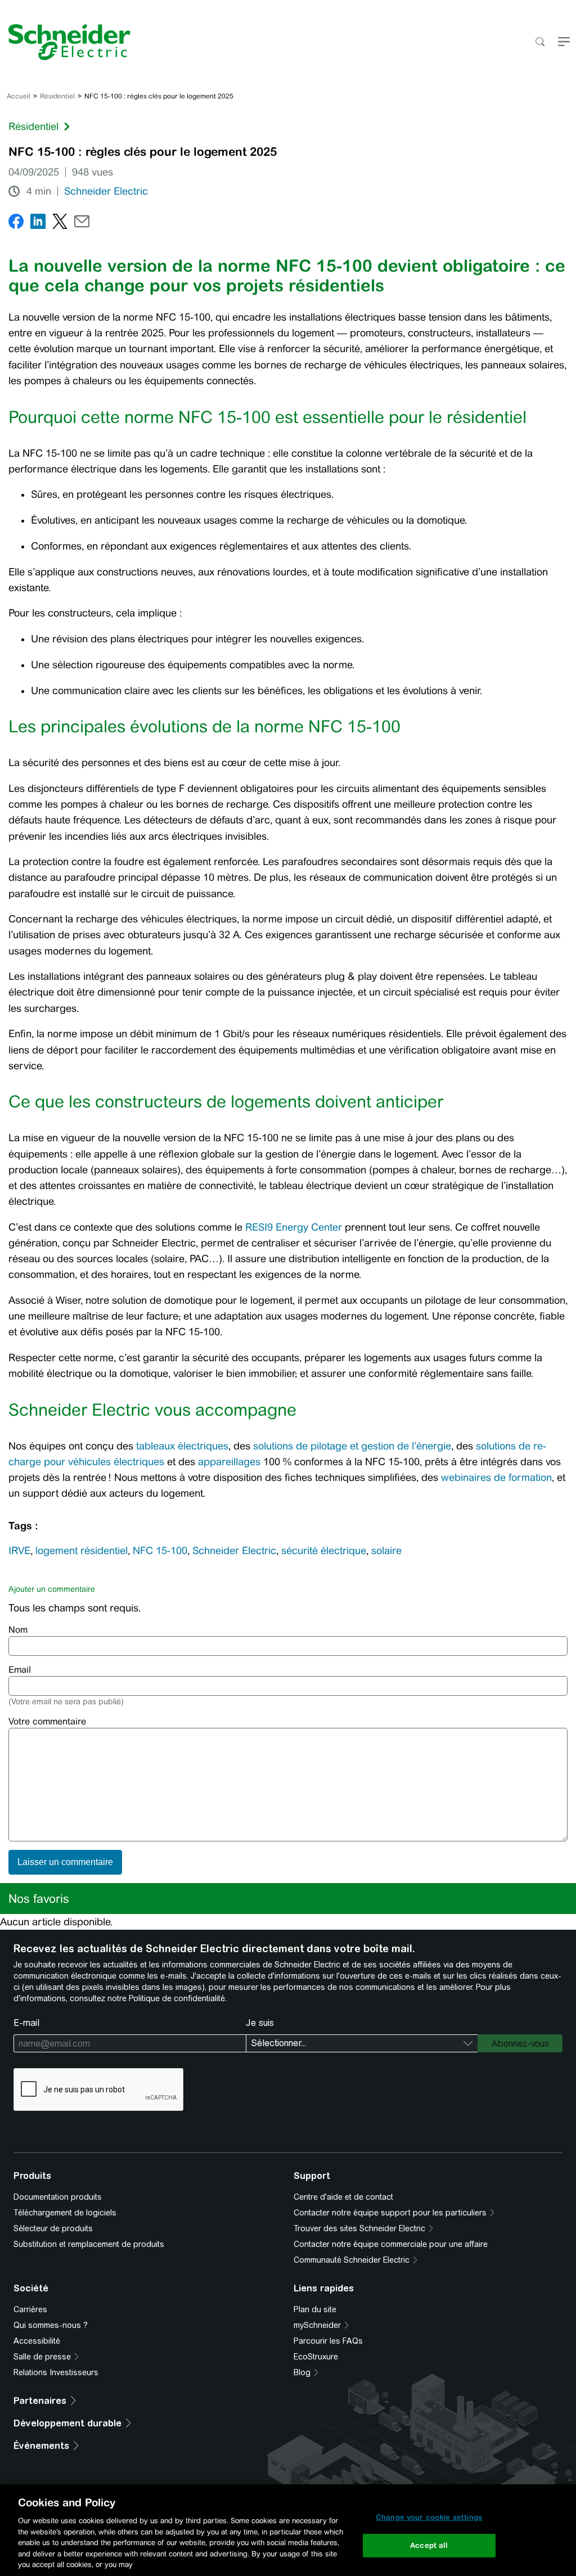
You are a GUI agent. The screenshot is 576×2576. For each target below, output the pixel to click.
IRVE (19, 1551)
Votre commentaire (47, 1721)
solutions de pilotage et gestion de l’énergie (352, 1446)
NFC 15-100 (160, 1551)
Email (20, 1670)
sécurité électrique (324, 1551)
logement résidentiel (82, 1551)
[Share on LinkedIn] (38, 224)
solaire (386, 1551)
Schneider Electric (106, 191)
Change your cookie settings (429, 2517)
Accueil (19, 96)
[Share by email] (82, 224)
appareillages (229, 1462)
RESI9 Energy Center (294, 1227)
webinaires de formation (496, 1478)
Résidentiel (57, 96)
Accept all (429, 2545)
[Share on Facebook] (16, 224)
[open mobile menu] (564, 42)
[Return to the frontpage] (65, 42)
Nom (18, 1630)
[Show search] (540, 42)
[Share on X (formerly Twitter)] (60, 224)
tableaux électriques (182, 1446)
